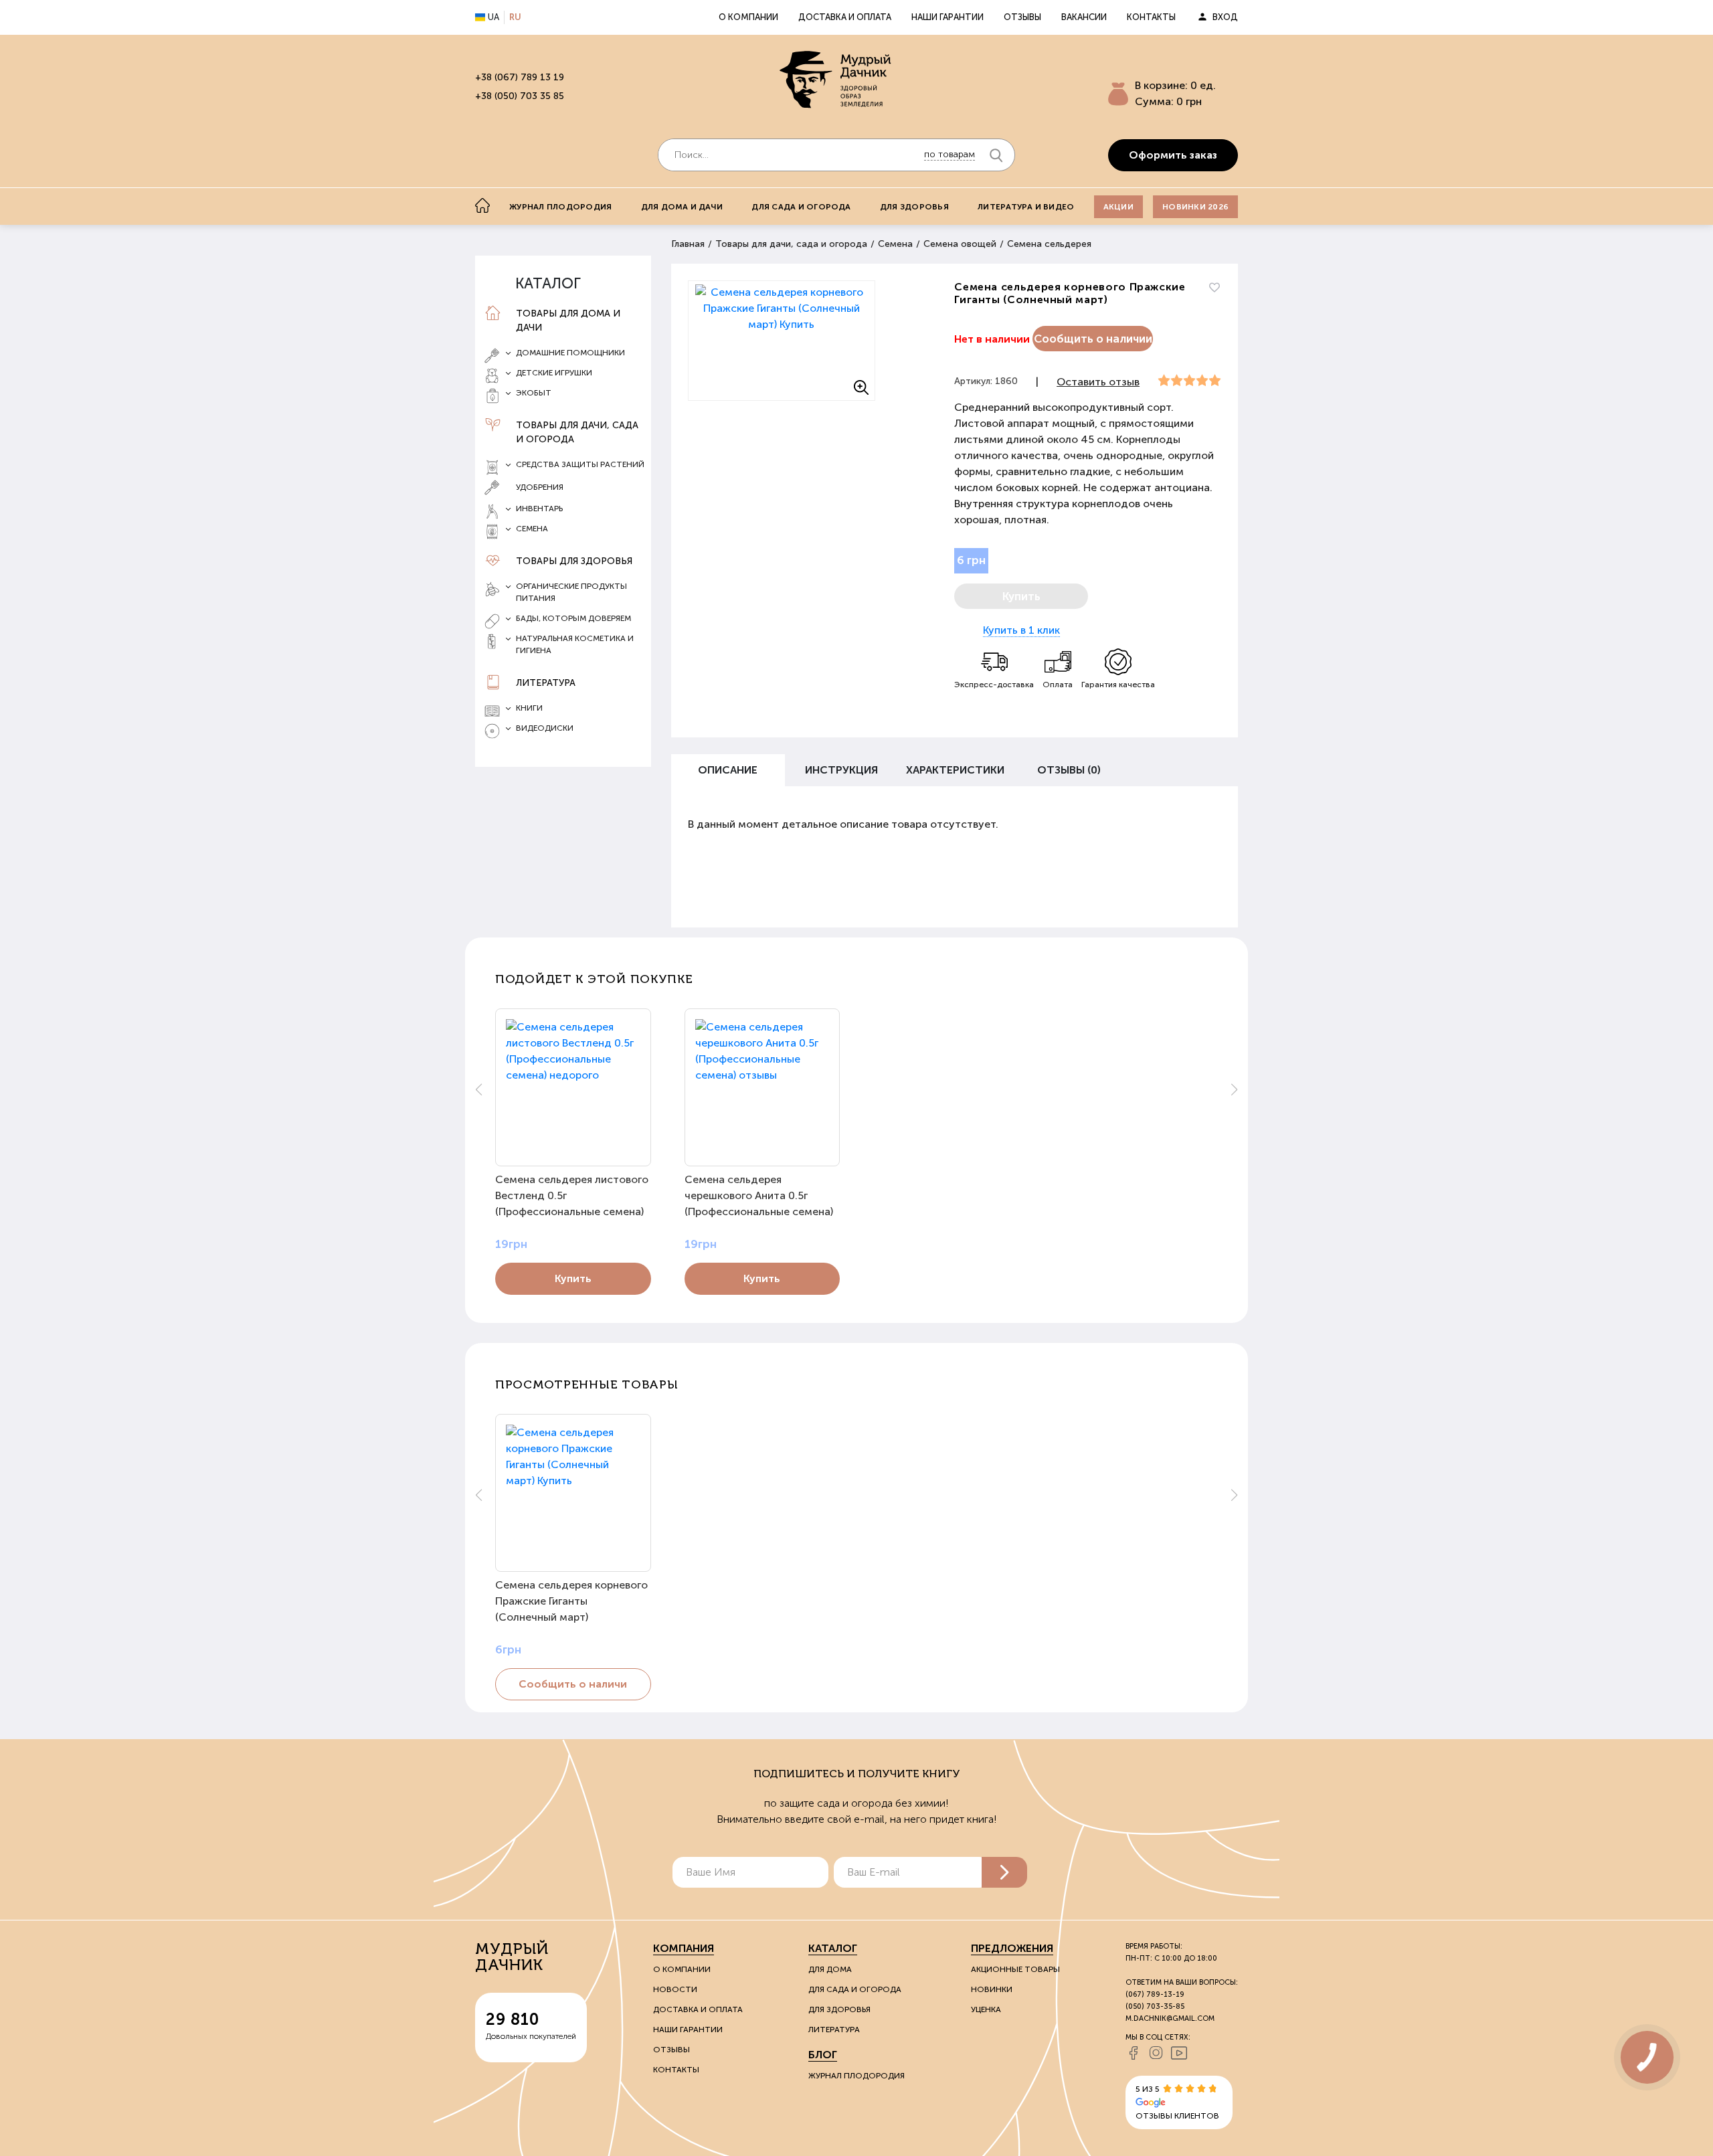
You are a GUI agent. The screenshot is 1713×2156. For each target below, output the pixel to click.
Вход (1225, 17)
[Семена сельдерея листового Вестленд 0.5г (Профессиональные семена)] (573, 1087)
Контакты (1151, 17)
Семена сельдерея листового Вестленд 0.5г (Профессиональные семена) (572, 1195)
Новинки (992, 1989)
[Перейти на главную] (836, 81)
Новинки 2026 (1195, 207)
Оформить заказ (1173, 155)
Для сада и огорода (801, 207)
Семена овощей (960, 244)
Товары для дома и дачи (568, 321)
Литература (546, 683)
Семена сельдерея (1049, 244)
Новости (675, 1989)
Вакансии (1084, 17)
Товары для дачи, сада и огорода (577, 432)
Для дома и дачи (682, 207)
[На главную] (482, 205)
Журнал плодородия (560, 207)
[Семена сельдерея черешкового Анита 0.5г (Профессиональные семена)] (762, 1087)
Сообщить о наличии (1093, 339)
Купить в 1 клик (1021, 630)
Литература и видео (1026, 207)
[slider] (1189, 381)
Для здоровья (914, 207)
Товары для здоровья (574, 561)
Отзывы (1022, 17)
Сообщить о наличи (573, 1684)
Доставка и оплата (845, 17)
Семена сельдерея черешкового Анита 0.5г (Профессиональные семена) (759, 1195)
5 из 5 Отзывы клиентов (1177, 2102)
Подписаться (1004, 1872)
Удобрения (540, 487)
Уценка (986, 2009)
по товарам (950, 154)
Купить (573, 1278)
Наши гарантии (948, 17)
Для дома (830, 1969)
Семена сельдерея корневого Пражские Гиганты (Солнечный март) (571, 1601)
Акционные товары (1015, 1969)
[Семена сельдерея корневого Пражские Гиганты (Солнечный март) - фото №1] (782, 341)
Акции (1118, 207)
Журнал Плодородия (856, 2076)
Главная (688, 244)
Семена (895, 244)
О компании (748, 17)
